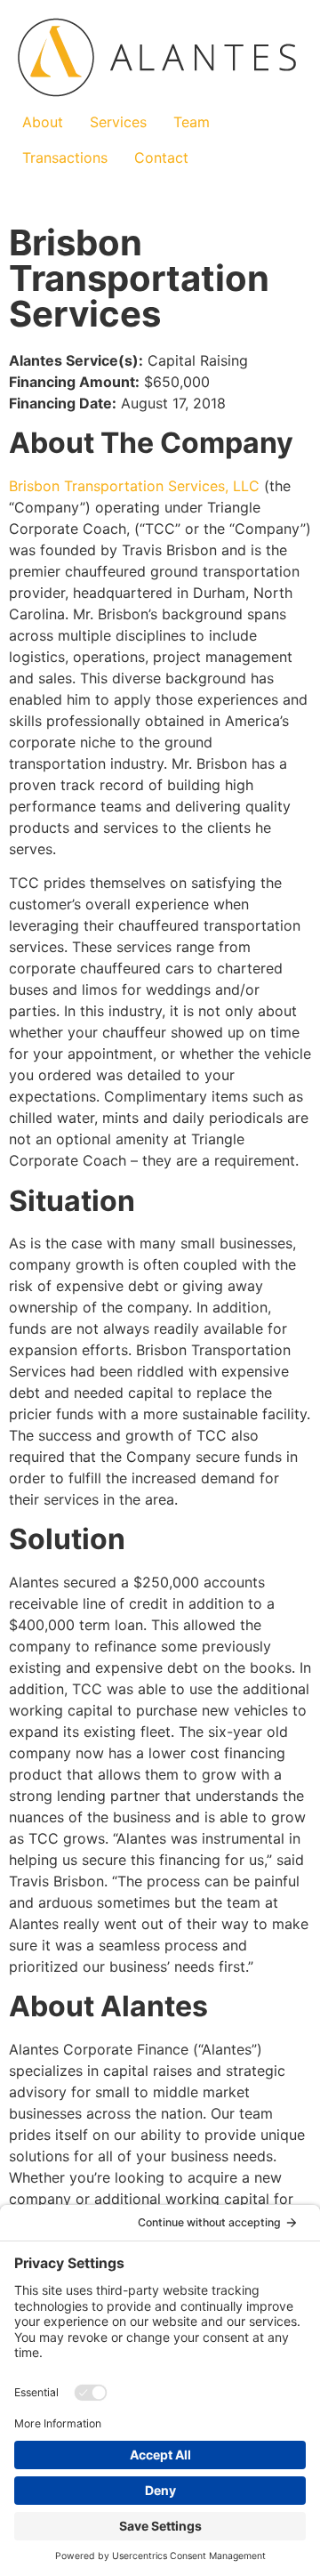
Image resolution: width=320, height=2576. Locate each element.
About (43, 122)
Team (192, 122)
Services (118, 122)
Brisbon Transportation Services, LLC (134, 486)
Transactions (65, 157)
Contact (161, 157)
